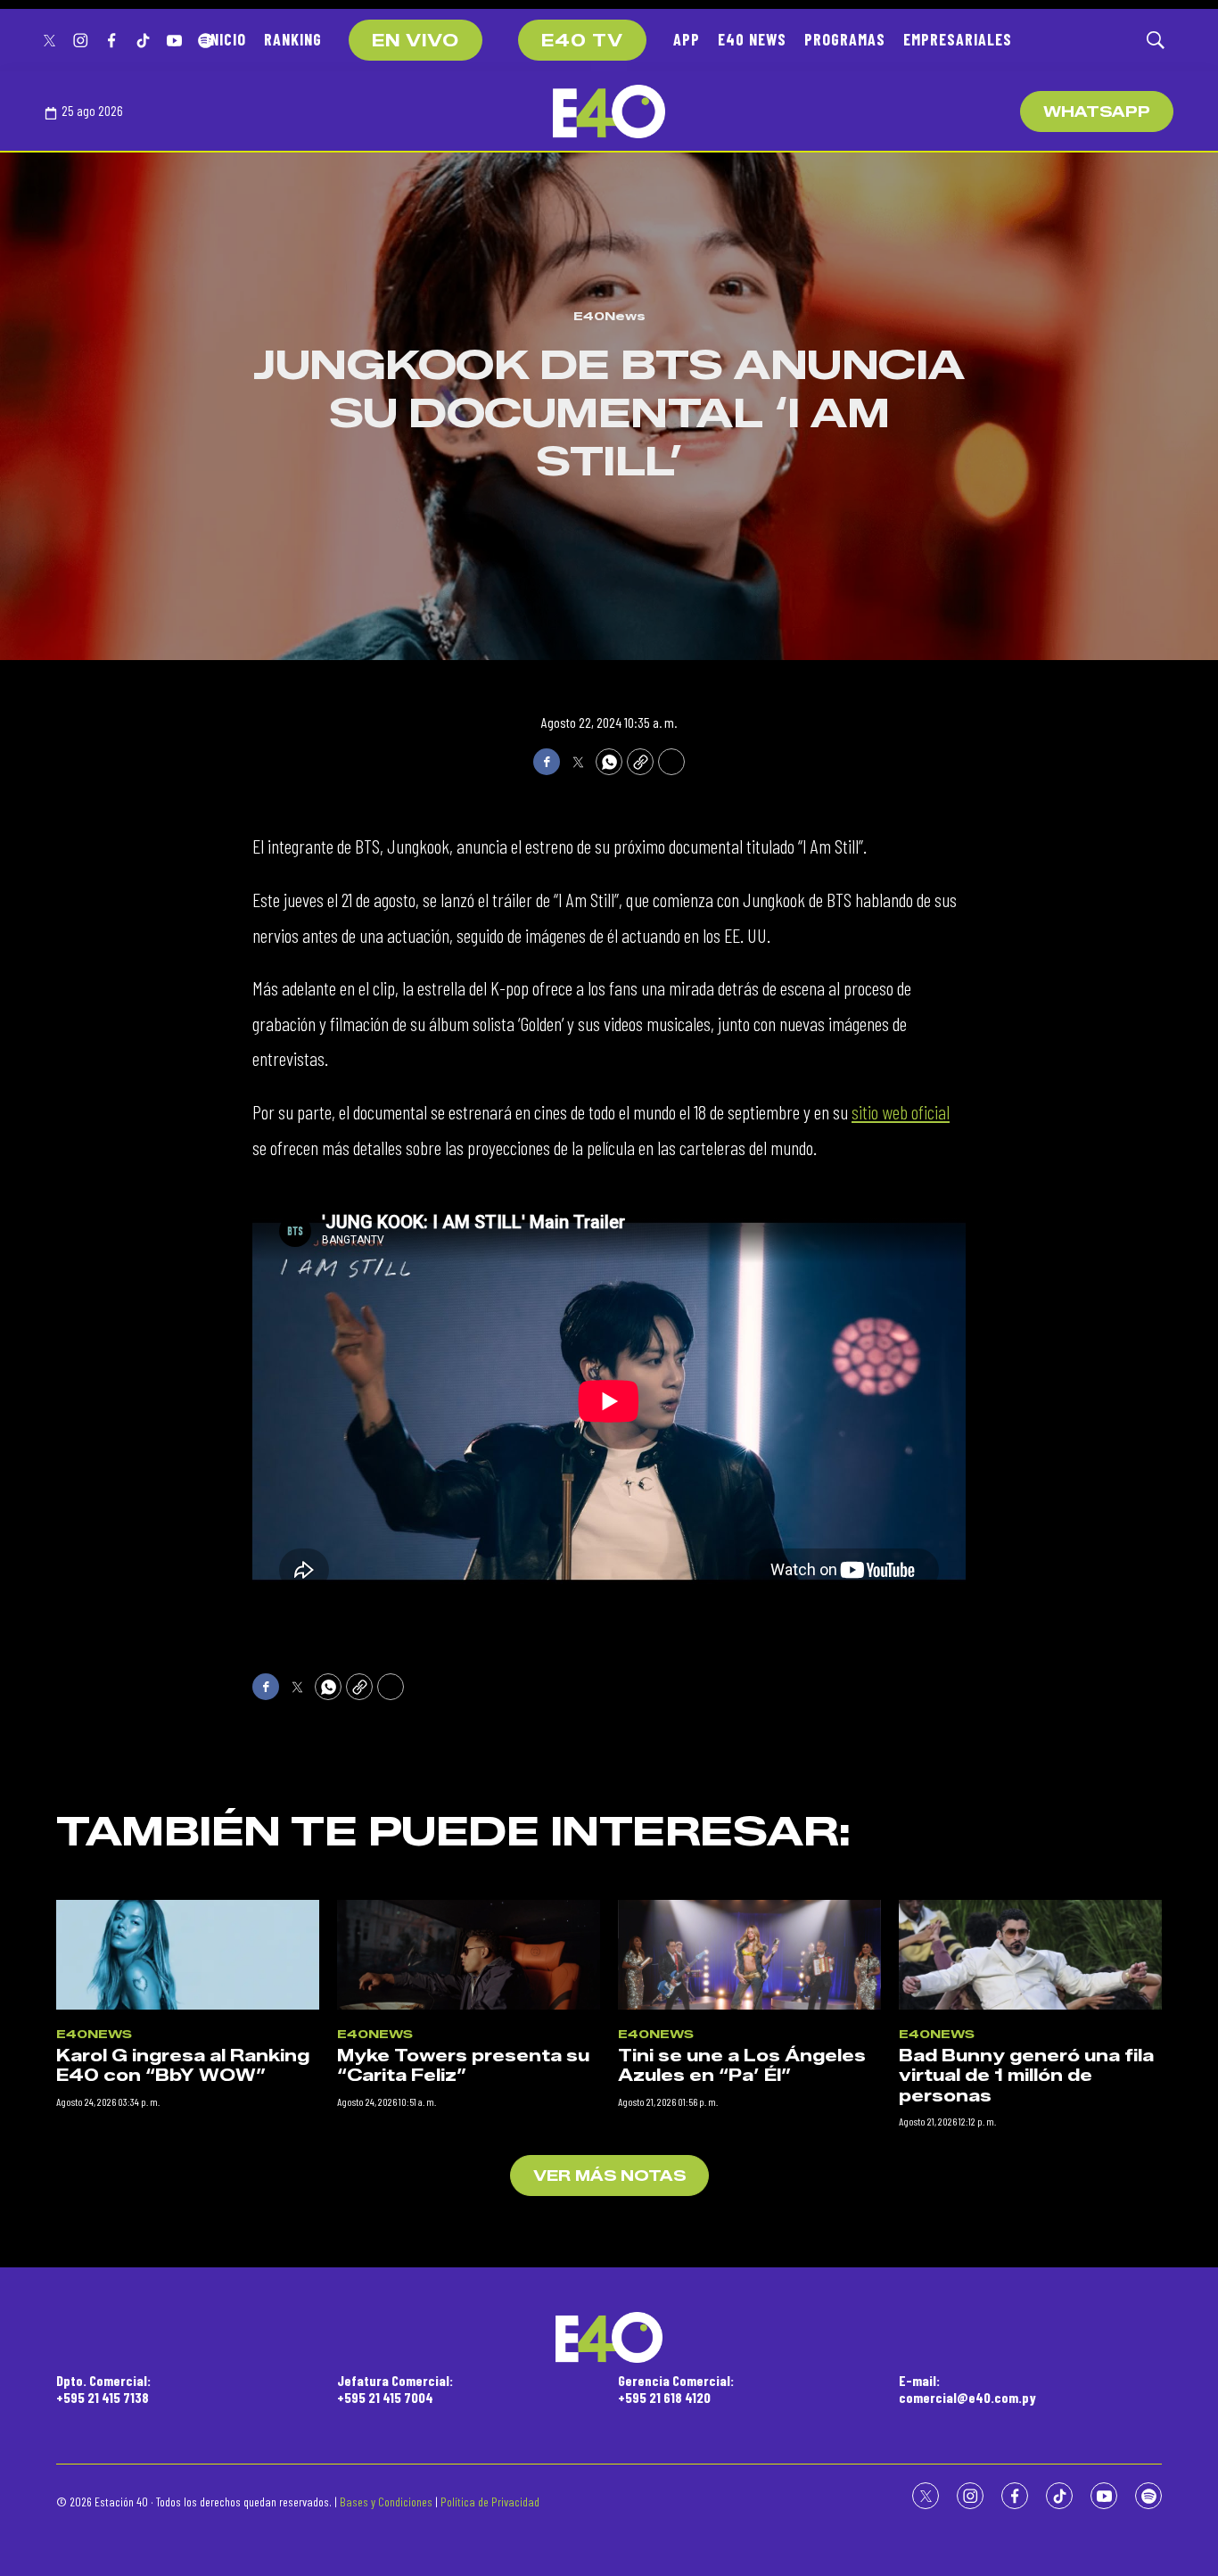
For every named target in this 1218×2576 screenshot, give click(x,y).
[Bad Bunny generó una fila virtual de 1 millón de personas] (1030, 1955)
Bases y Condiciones (386, 2502)
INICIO (226, 39)
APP (687, 39)
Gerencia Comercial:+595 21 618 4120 (676, 2389)
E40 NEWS (752, 39)
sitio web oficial (901, 1111)
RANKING (293, 39)
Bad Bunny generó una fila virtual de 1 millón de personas (1026, 2076)
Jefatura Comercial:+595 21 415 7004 (395, 2389)
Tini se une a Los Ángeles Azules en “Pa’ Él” (742, 2066)
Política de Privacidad (490, 2502)
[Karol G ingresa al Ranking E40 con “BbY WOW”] (188, 1955)
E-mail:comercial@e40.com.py (967, 2389)
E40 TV (582, 41)
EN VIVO (416, 41)
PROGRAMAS (845, 39)
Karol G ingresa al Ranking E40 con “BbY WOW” (183, 2066)
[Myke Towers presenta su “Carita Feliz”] (469, 1955)
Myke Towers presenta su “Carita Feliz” (463, 2066)
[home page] (609, 111)
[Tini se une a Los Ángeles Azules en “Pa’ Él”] (749, 1955)
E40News (609, 316)
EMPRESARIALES (958, 39)
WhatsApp (1097, 112)
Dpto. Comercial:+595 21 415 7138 (103, 2389)
